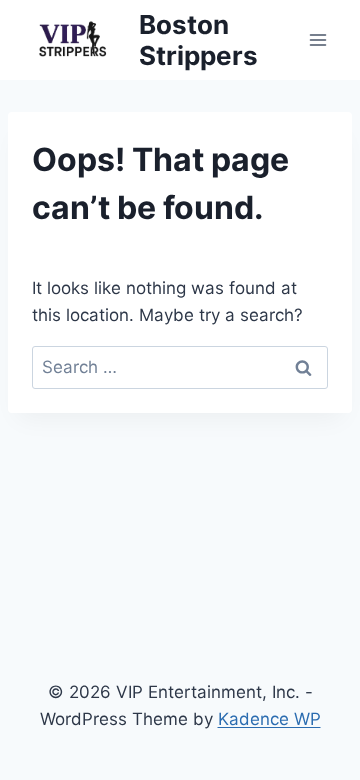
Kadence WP (269, 719)
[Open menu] (317, 39)
